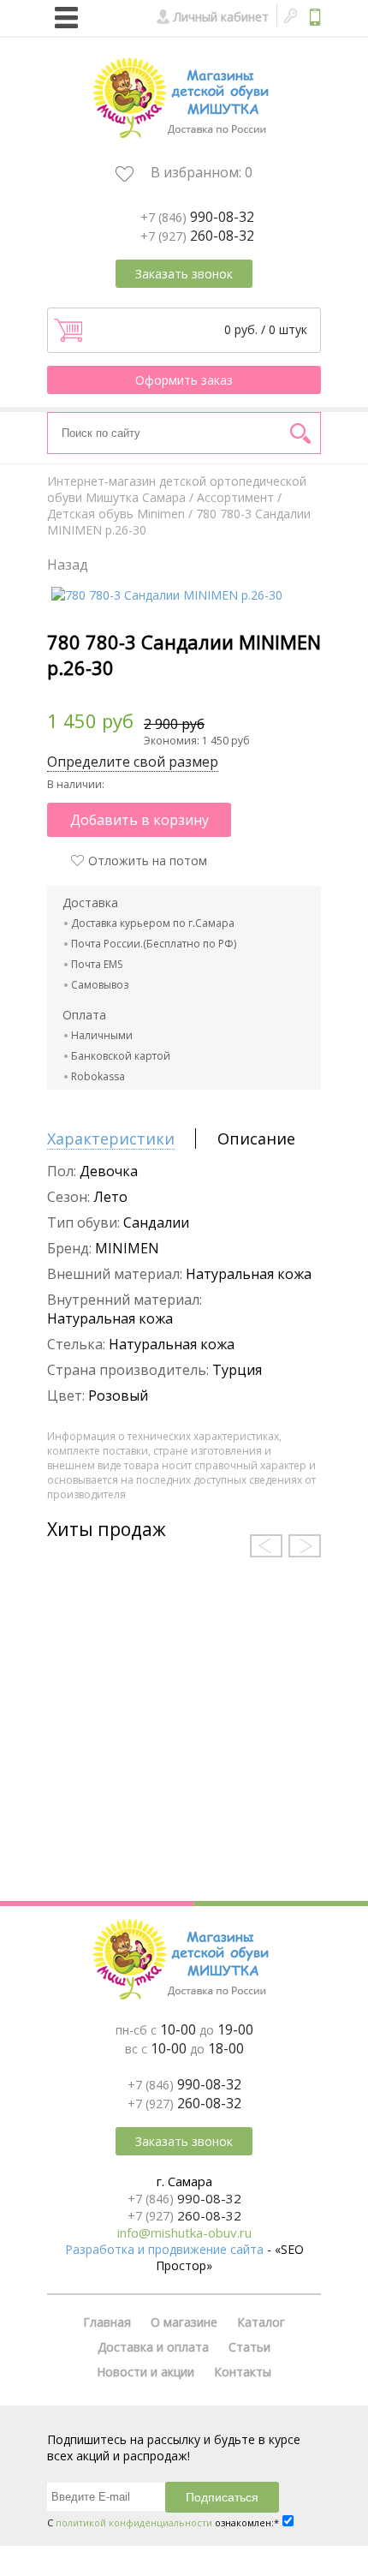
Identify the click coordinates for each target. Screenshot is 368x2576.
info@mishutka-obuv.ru (184, 2232)
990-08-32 (197, 217)
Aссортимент (235, 497)
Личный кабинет (221, 17)
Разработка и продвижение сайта (164, 2249)
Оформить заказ (184, 380)
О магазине (184, 2322)
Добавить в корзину (139, 820)
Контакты (243, 2372)
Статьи (249, 2347)
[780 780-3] (167, 595)
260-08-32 (197, 236)
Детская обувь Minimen (116, 514)
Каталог (261, 2322)
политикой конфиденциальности (134, 2522)
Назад (68, 565)
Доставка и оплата (153, 2347)
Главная (107, 2322)
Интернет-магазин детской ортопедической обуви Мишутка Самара (177, 489)
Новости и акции (145, 2372)
